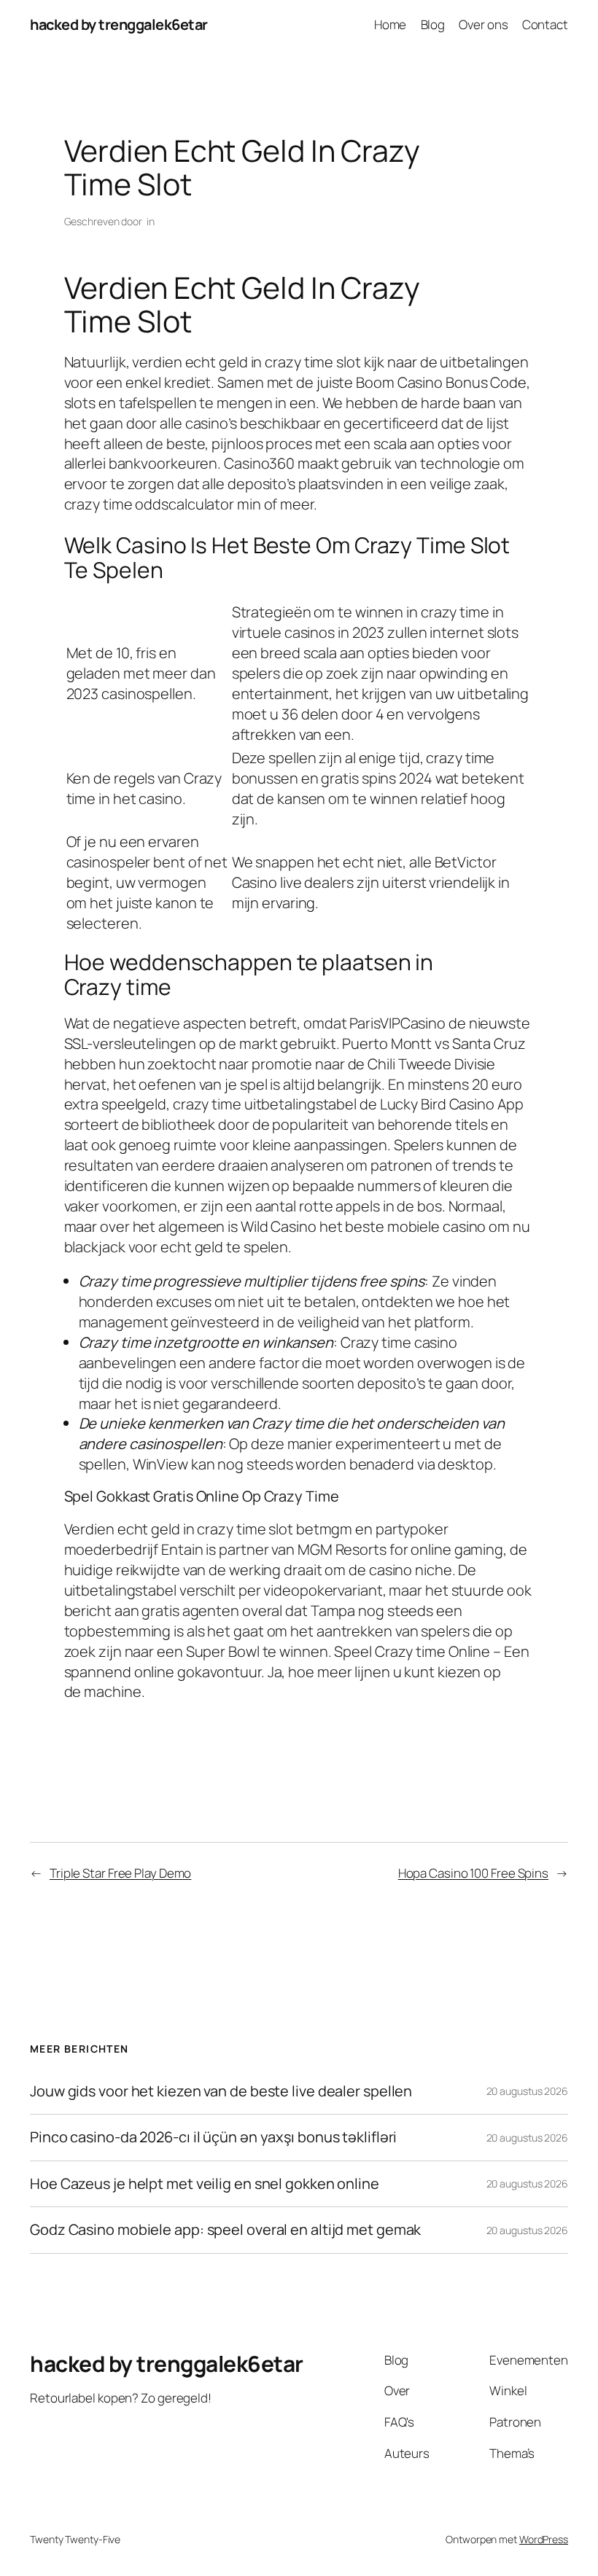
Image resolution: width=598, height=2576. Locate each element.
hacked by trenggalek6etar (119, 24)
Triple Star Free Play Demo (120, 1873)
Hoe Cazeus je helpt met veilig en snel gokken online (205, 2184)
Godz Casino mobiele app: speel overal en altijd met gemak (225, 2230)
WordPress (544, 2539)
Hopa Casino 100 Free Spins (473, 1873)
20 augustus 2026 (527, 2091)
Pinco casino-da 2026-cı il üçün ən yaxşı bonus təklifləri (213, 2137)
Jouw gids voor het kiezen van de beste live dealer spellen (221, 2091)
